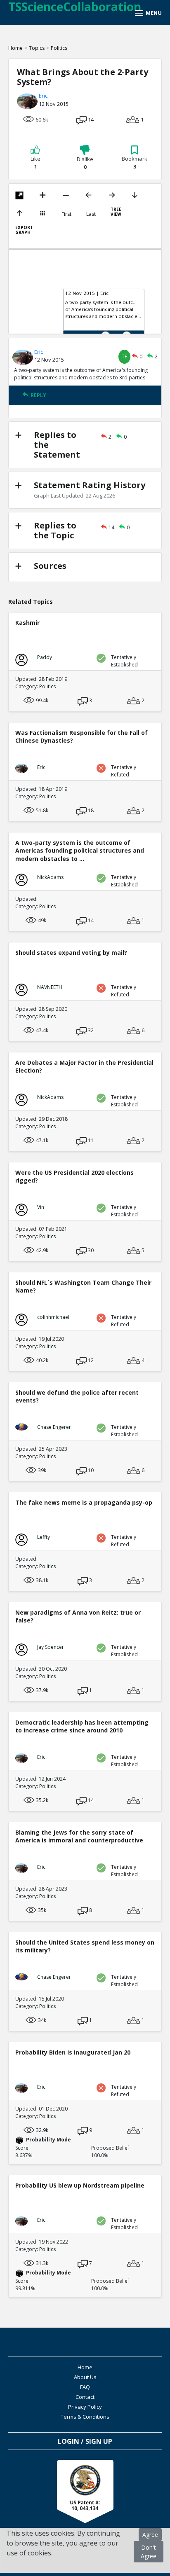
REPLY (38, 395)
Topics (37, 48)
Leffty (44, 1537)
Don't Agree (149, 2552)
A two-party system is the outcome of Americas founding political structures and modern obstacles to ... (80, 850)
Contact (85, 2397)
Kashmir (27, 623)
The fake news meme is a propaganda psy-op (84, 1502)
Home (15, 48)
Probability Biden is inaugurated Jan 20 (73, 2052)
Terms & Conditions (85, 2417)
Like (35, 163)
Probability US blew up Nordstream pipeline (80, 2185)
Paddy (45, 657)
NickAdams (50, 877)
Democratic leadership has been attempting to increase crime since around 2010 (82, 1726)
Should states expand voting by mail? (71, 953)
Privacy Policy (85, 2407)
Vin (41, 1207)
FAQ (85, 2387)
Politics (59, 48)
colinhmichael (53, 1317)
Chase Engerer (54, 1427)
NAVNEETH (50, 987)
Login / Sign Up (85, 2441)
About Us (85, 2377)
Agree (150, 2535)
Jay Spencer (51, 1647)
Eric (43, 96)
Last (91, 214)
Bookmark (135, 163)
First (66, 214)
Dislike (85, 163)
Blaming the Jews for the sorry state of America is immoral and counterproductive (79, 1836)
